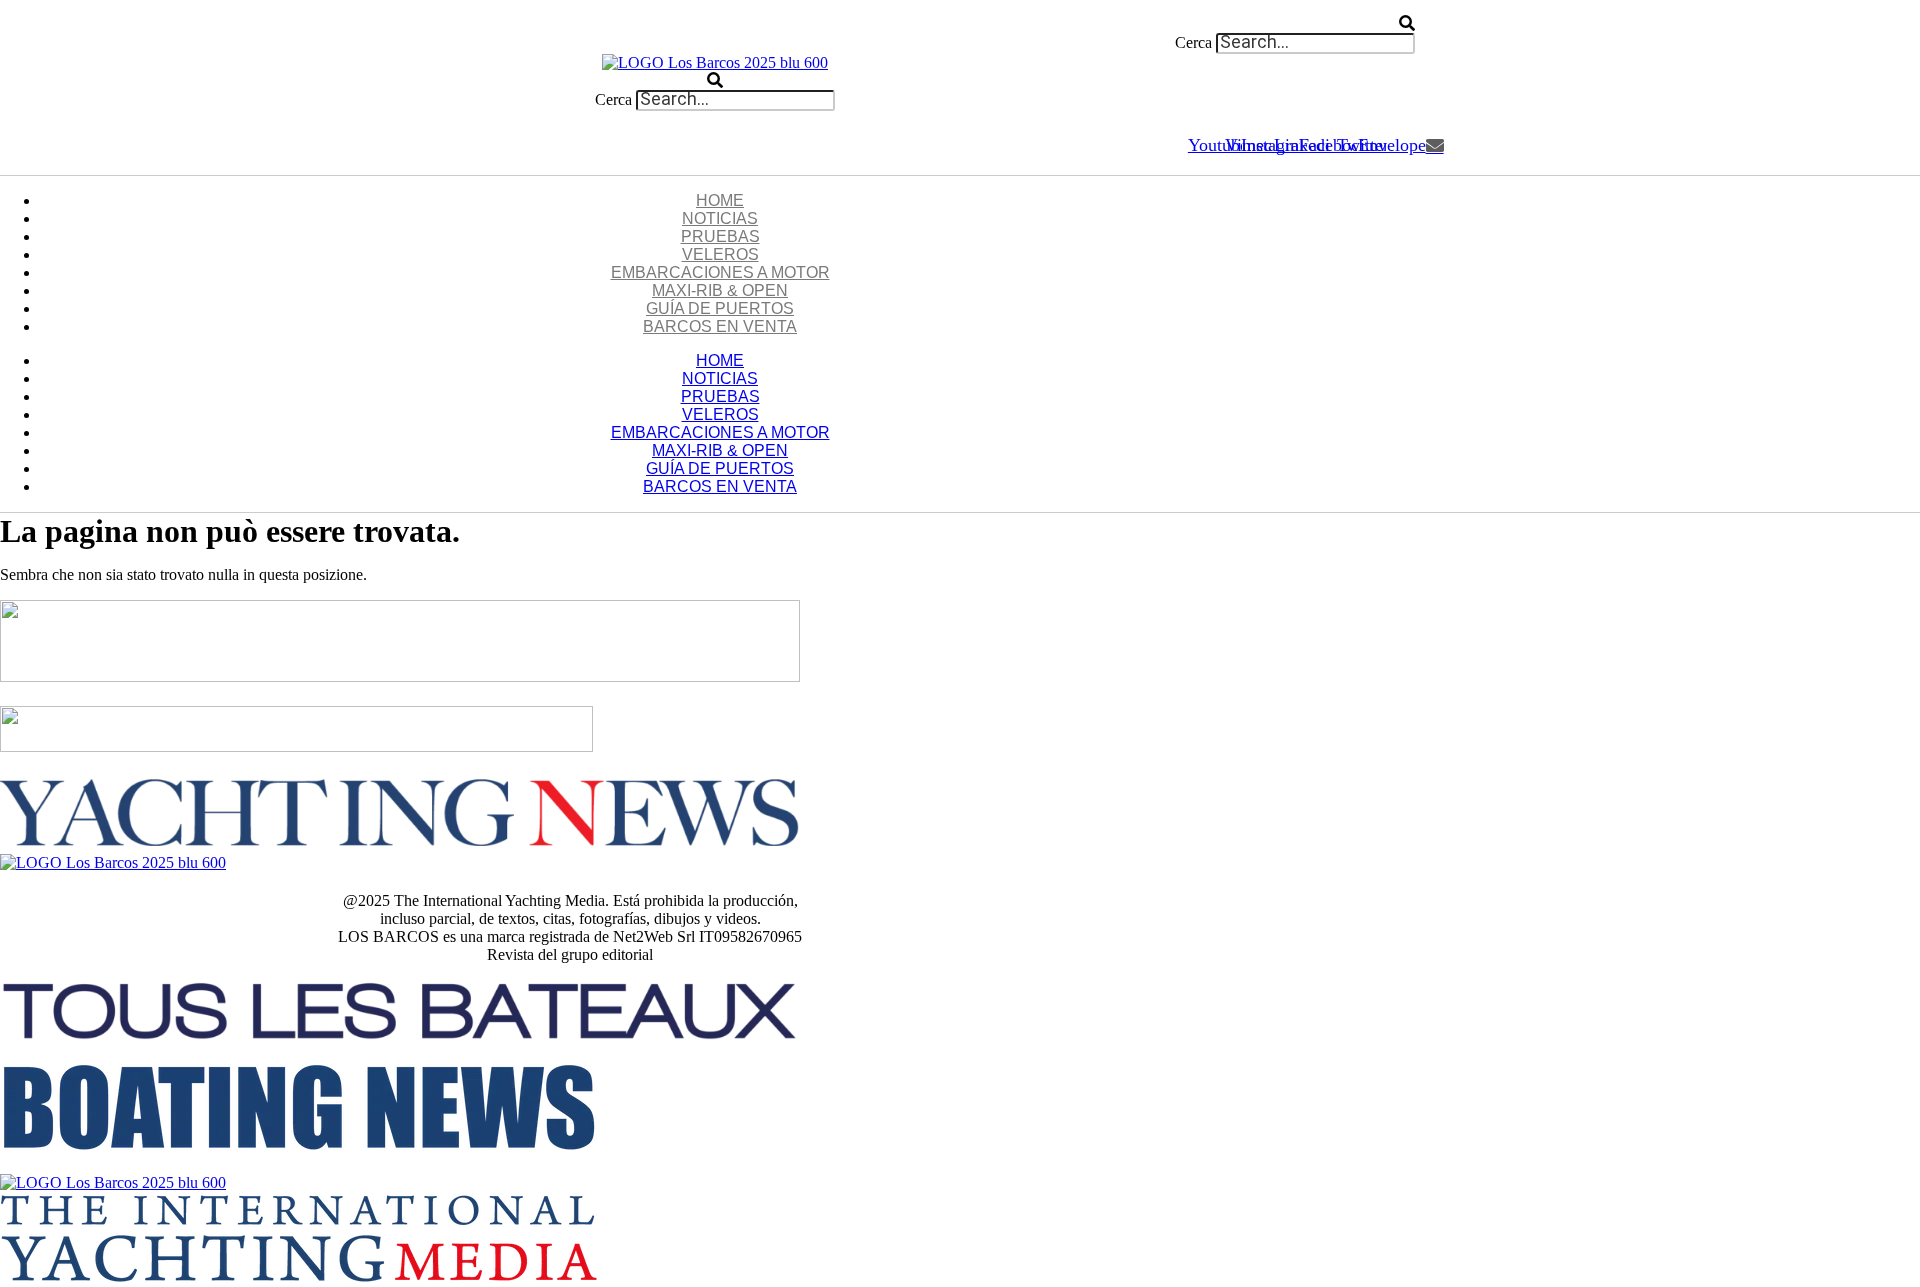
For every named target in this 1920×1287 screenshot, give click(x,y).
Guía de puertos (720, 308)
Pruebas (720, 236)
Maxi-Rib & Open (720, 290)
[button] (715, 24)
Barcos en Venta (720, 326)
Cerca (1193, 42)
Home (720, 200)
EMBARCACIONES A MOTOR (720, 272)
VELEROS (720, 254)
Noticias (720, 218)
